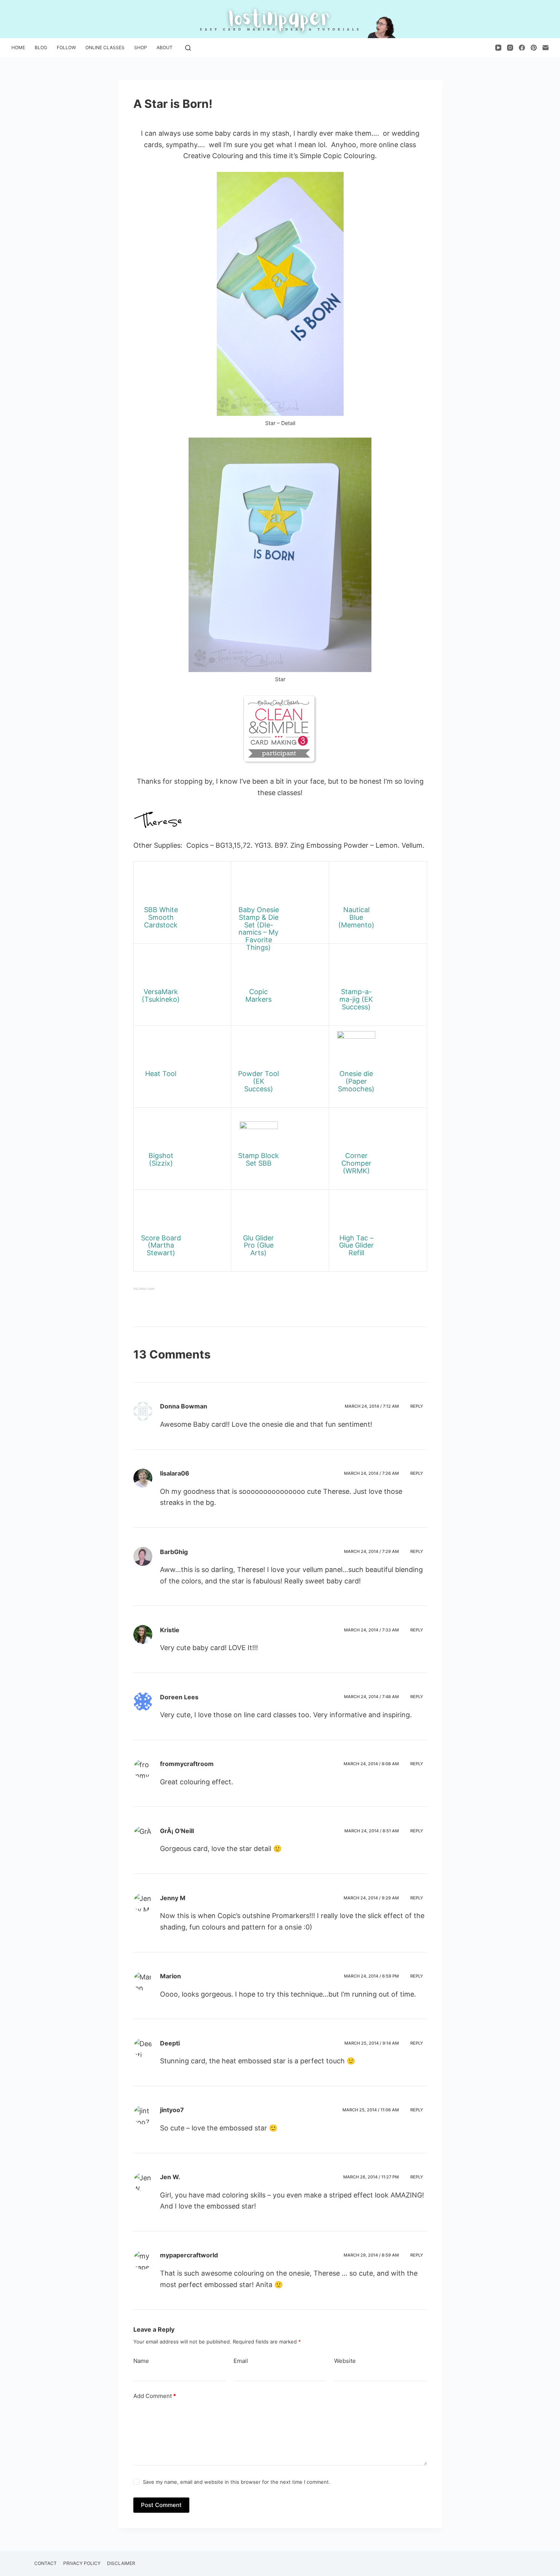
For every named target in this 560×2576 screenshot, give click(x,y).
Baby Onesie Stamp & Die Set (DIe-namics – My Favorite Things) (259, 929)
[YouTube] (498, 48)
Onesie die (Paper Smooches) (356, 1081)
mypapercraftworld (189, 2255)
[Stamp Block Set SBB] (259, 1132)
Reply (417, 1406)
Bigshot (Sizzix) (161, 1159)
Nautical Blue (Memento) (356, 917)
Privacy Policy (82, 2563)
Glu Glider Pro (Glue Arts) (258, 1245)
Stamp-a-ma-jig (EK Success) (356, 999)
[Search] (188, 48)
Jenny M (173, 1898)
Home (18, 47)
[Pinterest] (534, 48)
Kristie (170, 1630)
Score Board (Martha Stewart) (161, 1245)
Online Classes (105, 47)
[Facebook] (522, 48)
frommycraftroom (187, 1764)
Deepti (170, 2043)
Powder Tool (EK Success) (258, 1081)
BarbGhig (174, 1552)
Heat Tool (161, 1074)
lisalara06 (175, 1473)
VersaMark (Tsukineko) (161, 995)
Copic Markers (258, 995)
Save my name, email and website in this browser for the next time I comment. (237, 2482)
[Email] (546, 48)
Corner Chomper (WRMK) (356, 1163)
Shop (141, 47)
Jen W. (170, 2177)
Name (141, 2361)
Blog (41, 47)
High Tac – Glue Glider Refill (356, 1245)
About (165, 47)
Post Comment (161, 2505)
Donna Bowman (184, 1406)
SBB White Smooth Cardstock (161, 917)
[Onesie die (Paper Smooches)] (356, 1050)
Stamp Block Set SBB (258, 1159)
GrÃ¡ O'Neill (177, 1831)
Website (345, 2361)
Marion (170, 1976)
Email (241, 2361)
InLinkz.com (144, 1289)
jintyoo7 (172, 2110)
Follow (66, 47)
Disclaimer (121, 2563)
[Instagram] (510, 48)
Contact (46, 2563)
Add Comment (155, 2396)
